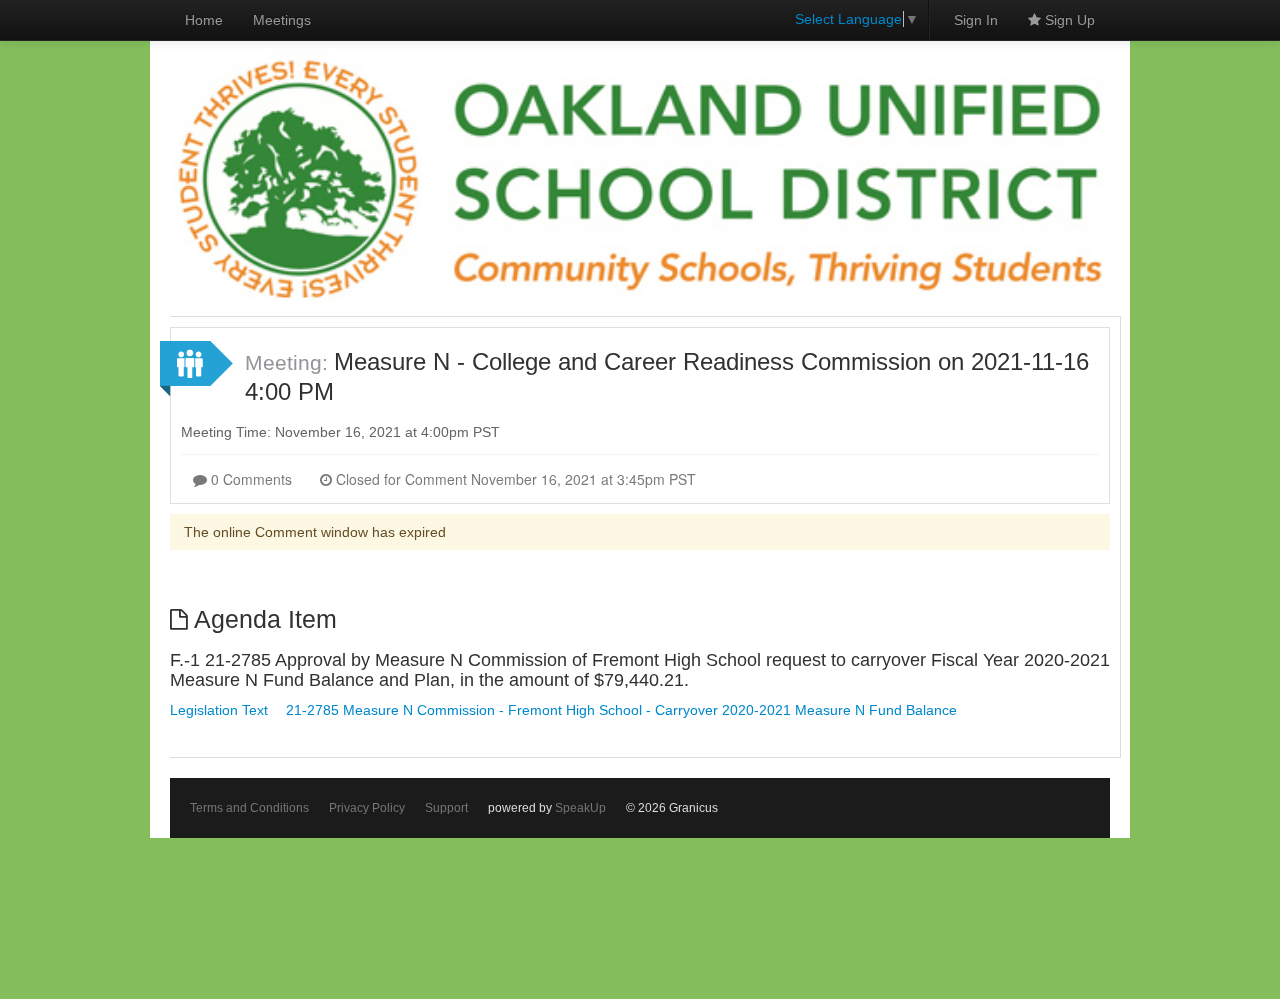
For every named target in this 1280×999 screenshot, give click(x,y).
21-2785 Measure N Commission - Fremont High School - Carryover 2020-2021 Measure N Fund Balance (621, 710)
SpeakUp (580, 808)
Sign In (976, 20)
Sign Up (1068, 20)
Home (204, 20)
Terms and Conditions (249, 808)
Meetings (282, 20)
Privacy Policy (367, 808)
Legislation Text (219, 710)
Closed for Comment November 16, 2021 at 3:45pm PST (514, 479)
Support (446, 808)
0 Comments (249, 479)
